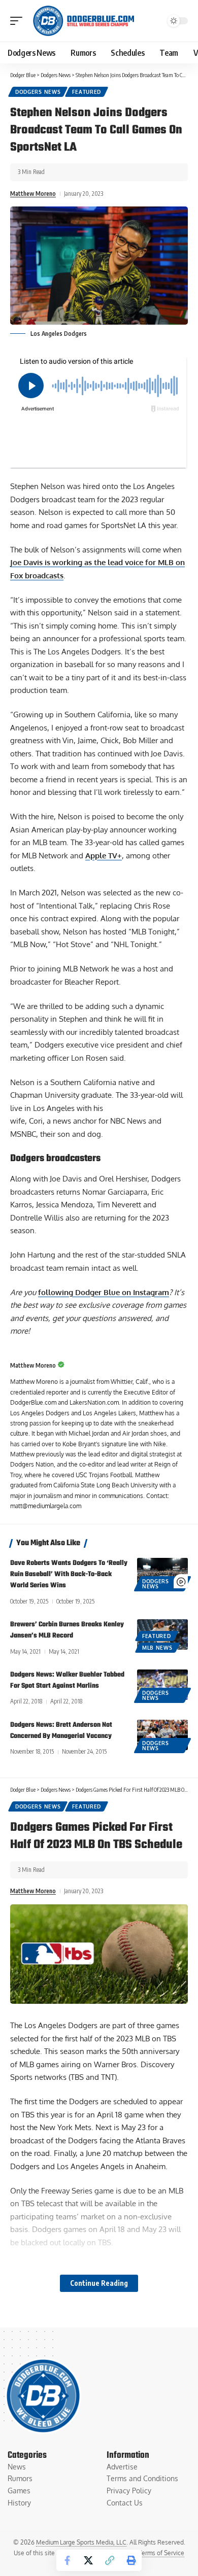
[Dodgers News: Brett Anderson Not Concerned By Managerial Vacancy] (162, 1735)
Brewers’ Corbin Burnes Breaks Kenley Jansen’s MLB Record (67, 1630)
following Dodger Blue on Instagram (104, 1292)
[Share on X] (88, 2560)
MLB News (157, 1648)
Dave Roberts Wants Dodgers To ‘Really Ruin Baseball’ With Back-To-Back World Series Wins (69, 1574)
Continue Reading (99, 2283)
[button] (19, 21)
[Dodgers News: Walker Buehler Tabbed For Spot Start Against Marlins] (162, 1685)
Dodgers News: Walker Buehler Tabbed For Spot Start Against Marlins (67, 1680)
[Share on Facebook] (67, 2560)
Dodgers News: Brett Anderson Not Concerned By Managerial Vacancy (61, 1731)
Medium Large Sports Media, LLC (81, 2542)
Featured (87, 92)
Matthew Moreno (33, 194)
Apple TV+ (104, 856)
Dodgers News (38, 92)
